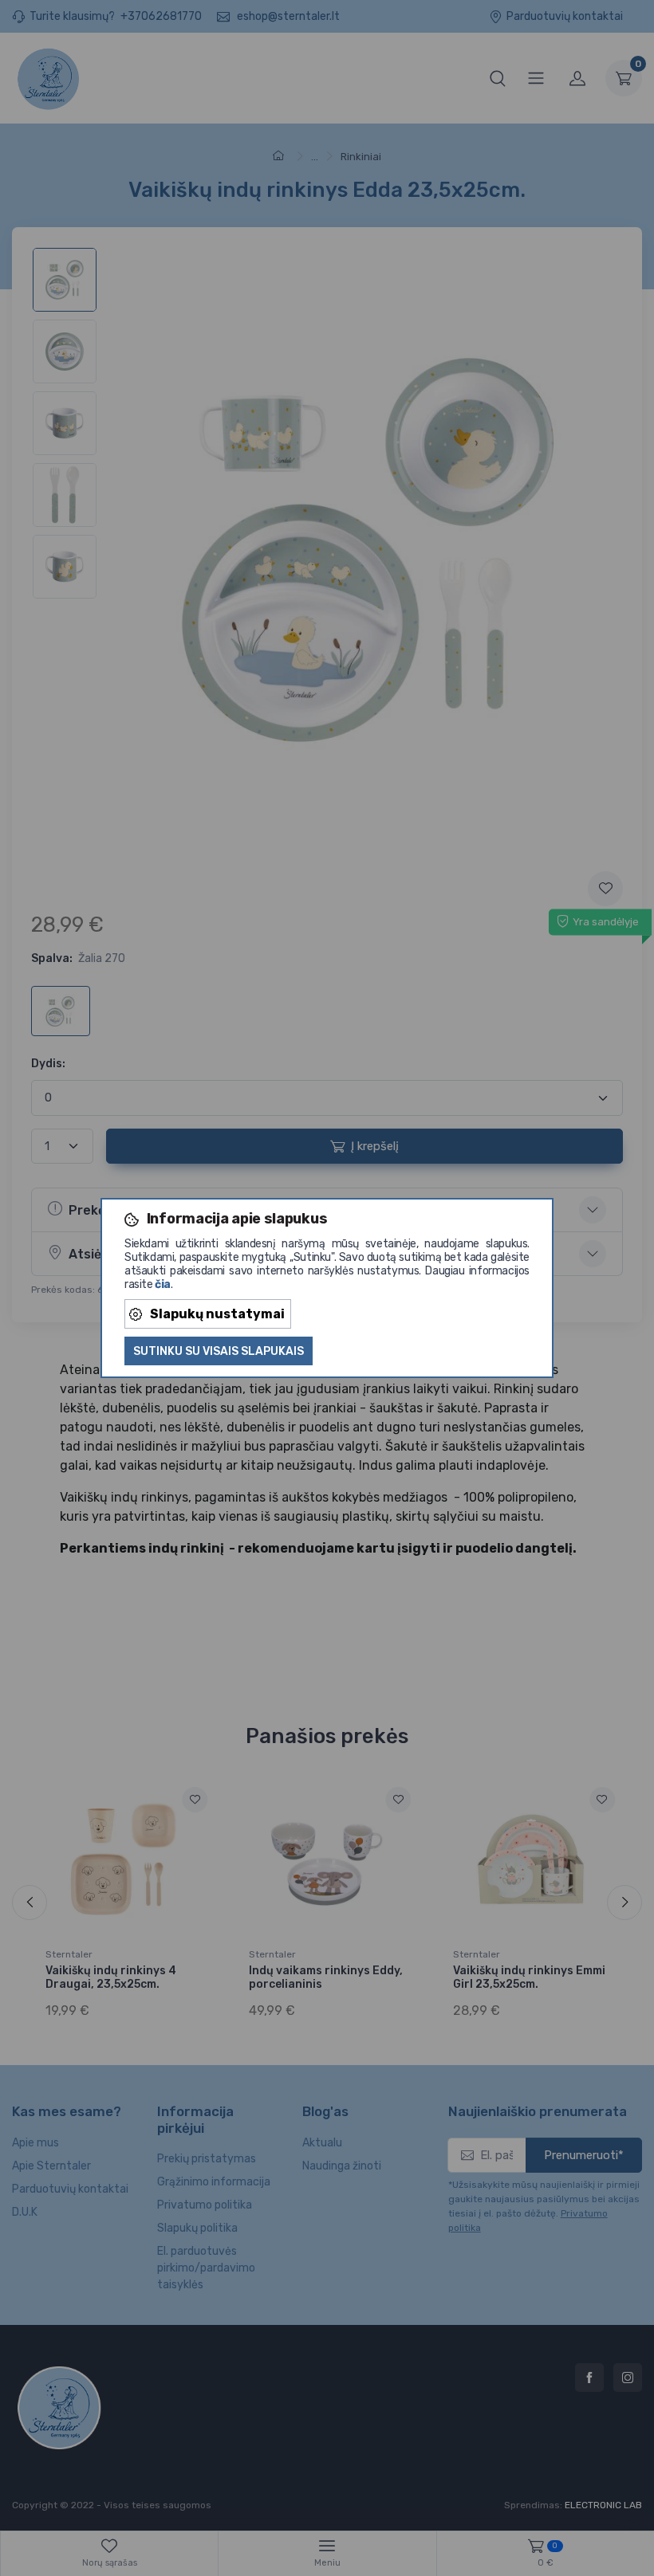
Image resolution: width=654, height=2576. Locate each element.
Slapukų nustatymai (217, 1314)
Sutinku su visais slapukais (219, 1351)
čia (163, 1284)
